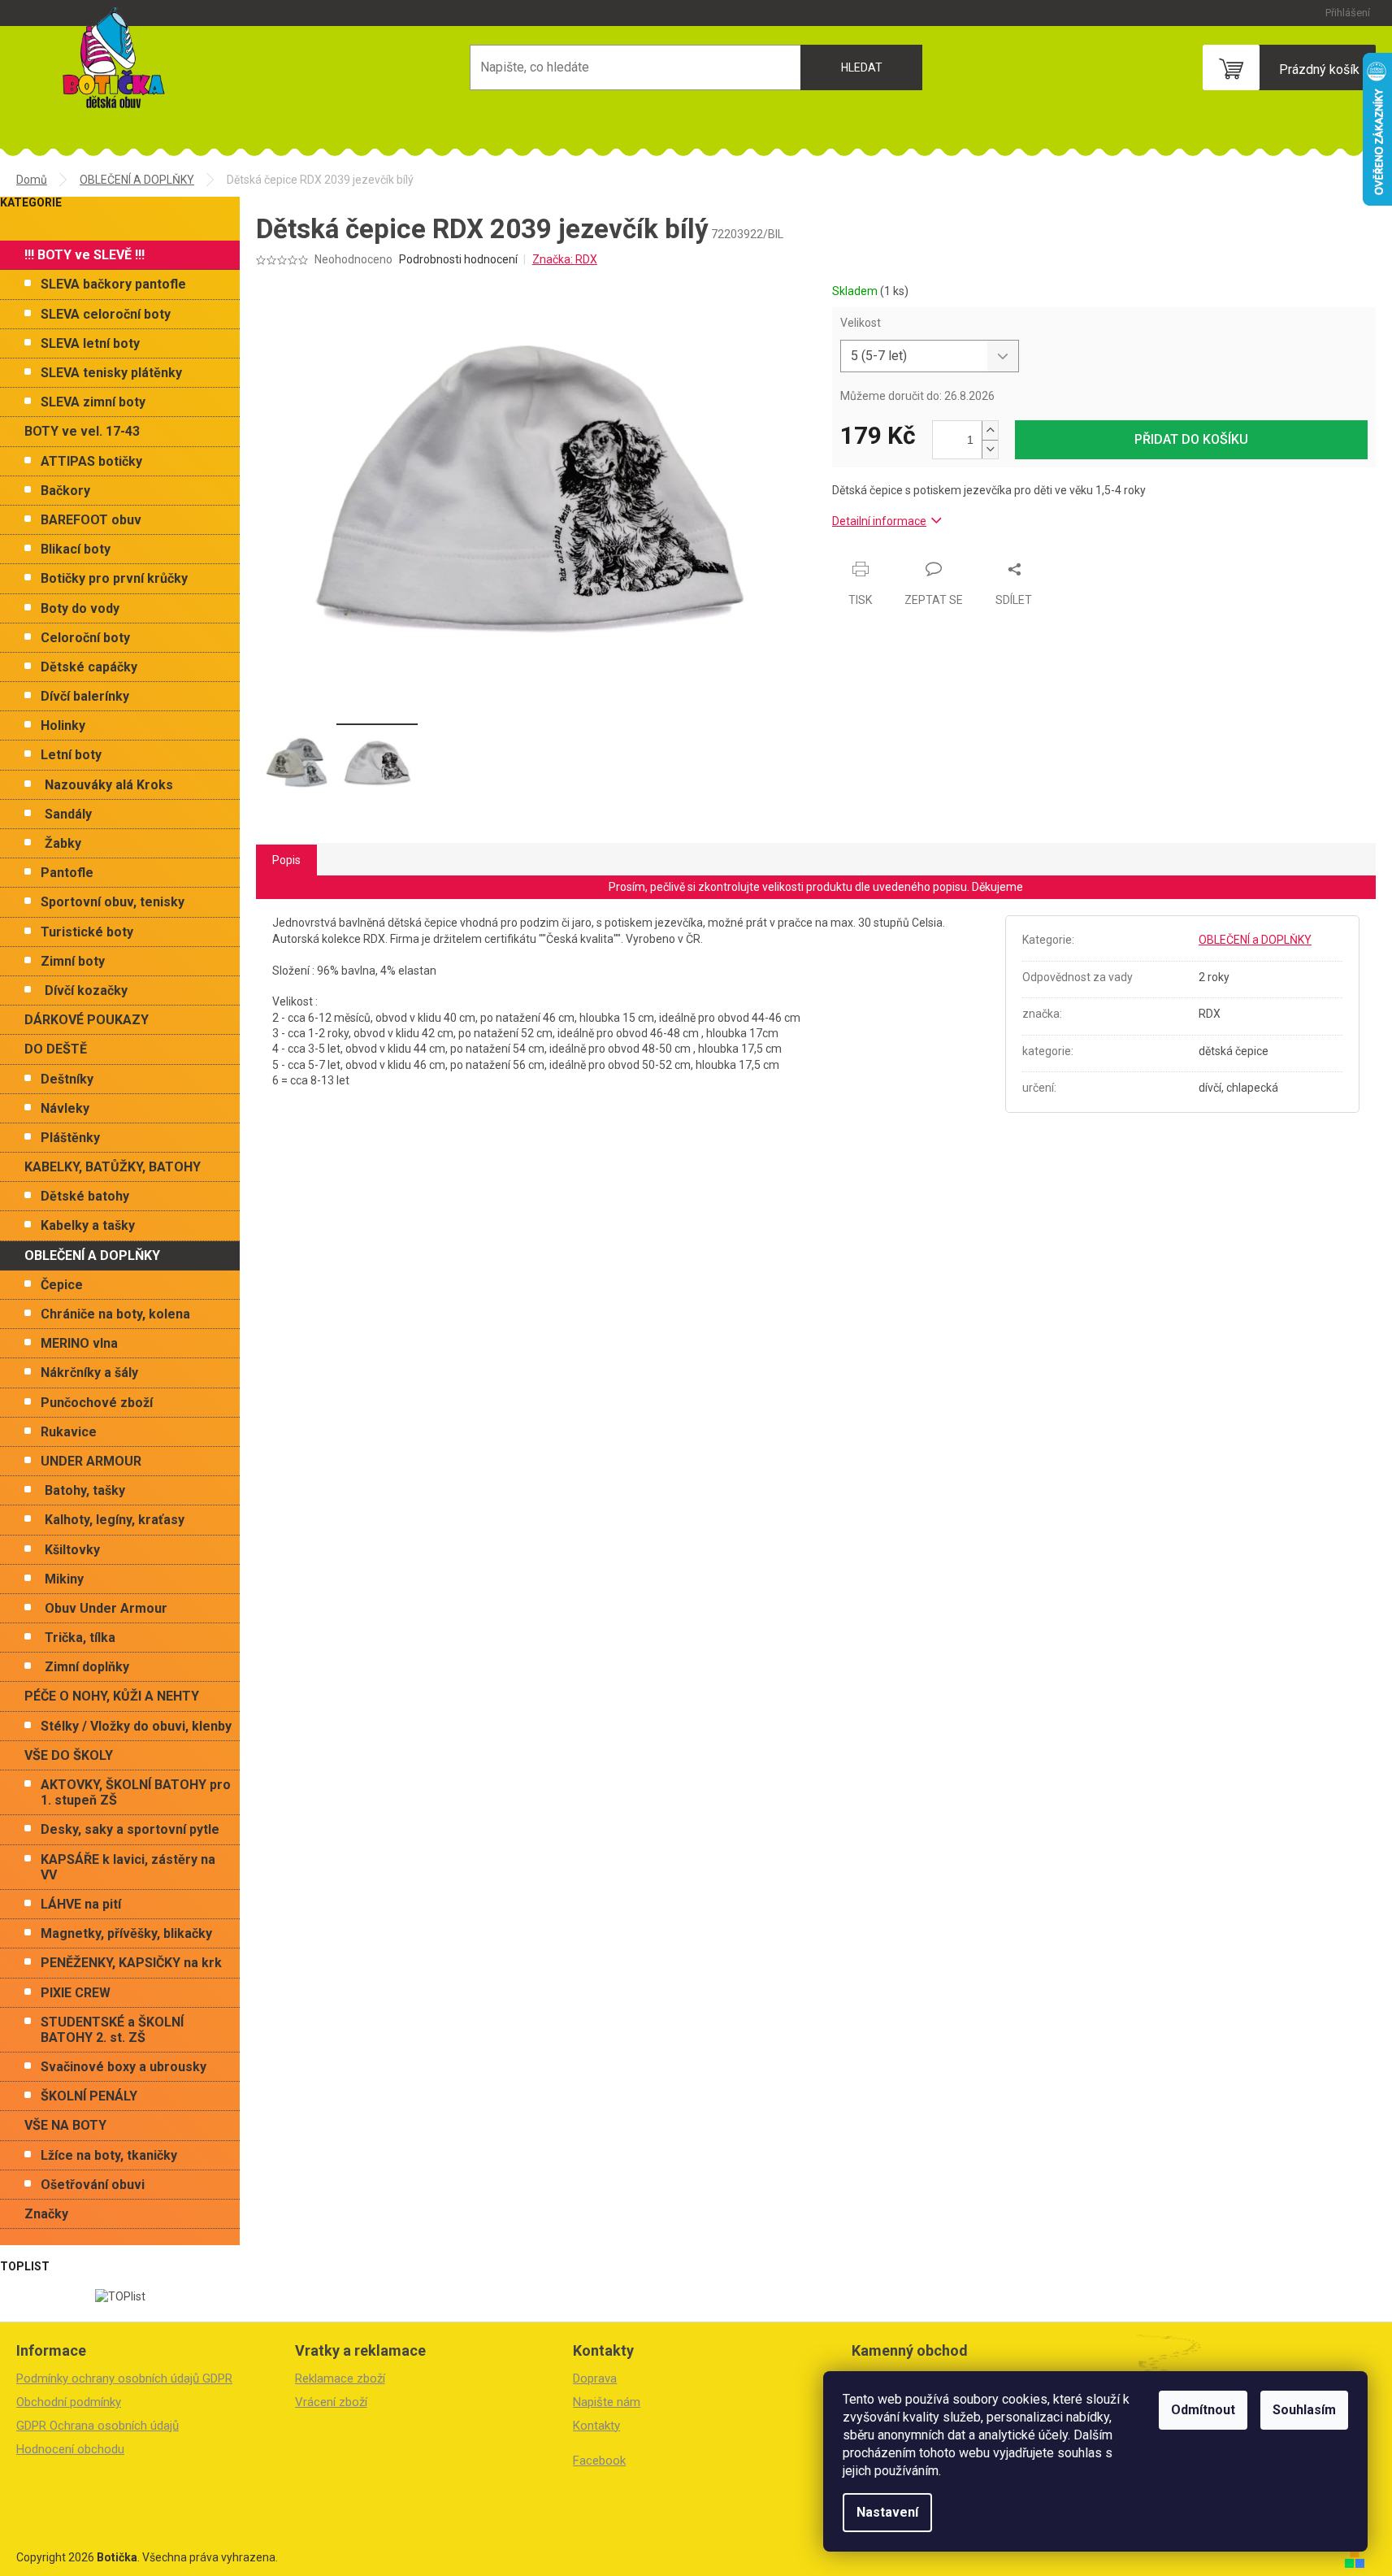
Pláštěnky (70, 1138)
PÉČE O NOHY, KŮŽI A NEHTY (112, 1696)
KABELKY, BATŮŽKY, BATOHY (113, 1167)
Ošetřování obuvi (93, 2185)
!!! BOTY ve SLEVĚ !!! (85, 255)
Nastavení (887, 2512)
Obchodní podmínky (69, 2402)
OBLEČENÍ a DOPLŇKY (1255, 940)
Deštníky (67, 1079)
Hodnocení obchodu (70, 2449)
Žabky (63, 843)
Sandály (68, 814)
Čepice (62, 1285)
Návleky (65, 1108)
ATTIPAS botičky (91, 461)
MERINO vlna (79, 1343)
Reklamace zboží (340, 2378)
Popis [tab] (286, 860)
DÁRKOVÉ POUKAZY (87, 1020)
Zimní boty (73, 961)
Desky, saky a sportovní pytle (130, 1829)
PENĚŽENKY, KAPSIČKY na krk (131, 1963)
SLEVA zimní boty (93, 402)
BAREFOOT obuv (91, 520)
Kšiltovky (72, 1550)
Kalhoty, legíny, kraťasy (115, 1520)
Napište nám (607, 2402)
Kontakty (596, 2426)
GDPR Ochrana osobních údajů (98, 2426)
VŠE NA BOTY (65, 2125)
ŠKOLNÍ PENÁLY (89, 2096)
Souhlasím (1304, 2410)
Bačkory (65, 491)
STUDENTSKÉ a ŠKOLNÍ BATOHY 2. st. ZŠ (112, 2030)
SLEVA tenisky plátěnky (111, 373)
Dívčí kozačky (86, 990)
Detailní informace (879, 521)
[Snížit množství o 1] (990, 449)
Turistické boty (87, 932)
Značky (46, 2214)
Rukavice (69, 1432)
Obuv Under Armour (106, 1608)
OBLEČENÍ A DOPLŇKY (92, 1255)
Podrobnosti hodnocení (458, 259)
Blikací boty (76, 549)
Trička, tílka (80, 1638)
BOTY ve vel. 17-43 (82, 431)
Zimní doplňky (87, 1667)
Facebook (599, 2461)
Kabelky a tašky (88, 1225)
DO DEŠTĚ (56, 1049)
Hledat (862, 67)
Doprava (595, 2378)
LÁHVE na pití (81, 1904)
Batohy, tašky (85, 1490)
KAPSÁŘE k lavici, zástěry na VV (128, 1867)
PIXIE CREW (76, 1993)
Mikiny (64, 1579)
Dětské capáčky (89, 667)
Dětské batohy (85, 1196)
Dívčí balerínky (85, 696)
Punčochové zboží (97, 1403)
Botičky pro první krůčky (114, 578)
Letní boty (71, 755)
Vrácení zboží (331, 2402)
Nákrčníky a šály (89, 1373)
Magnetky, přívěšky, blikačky (126, 1933)
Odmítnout (1203, 2410)
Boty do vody (80, 608)
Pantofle (67, 873)
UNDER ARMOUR (91, 1461)
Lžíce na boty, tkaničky (109, 2155)
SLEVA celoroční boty (106, 314)
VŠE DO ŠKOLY (69, 1755)
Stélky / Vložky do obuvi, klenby (136, 1726)
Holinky (63, 725)
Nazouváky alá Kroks (109, 785)
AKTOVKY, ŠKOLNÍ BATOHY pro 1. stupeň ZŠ (136, 1792)
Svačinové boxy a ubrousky (124, 2067)
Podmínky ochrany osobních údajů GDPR (124, 2378)
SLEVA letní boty (90, 343)
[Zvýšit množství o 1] (990, 430)
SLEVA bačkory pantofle (113, 284)
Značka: (565, 259)
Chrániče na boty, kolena (115, 1314)
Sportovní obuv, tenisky (113, 902)
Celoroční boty (85, 638)
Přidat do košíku (1191, 439)
